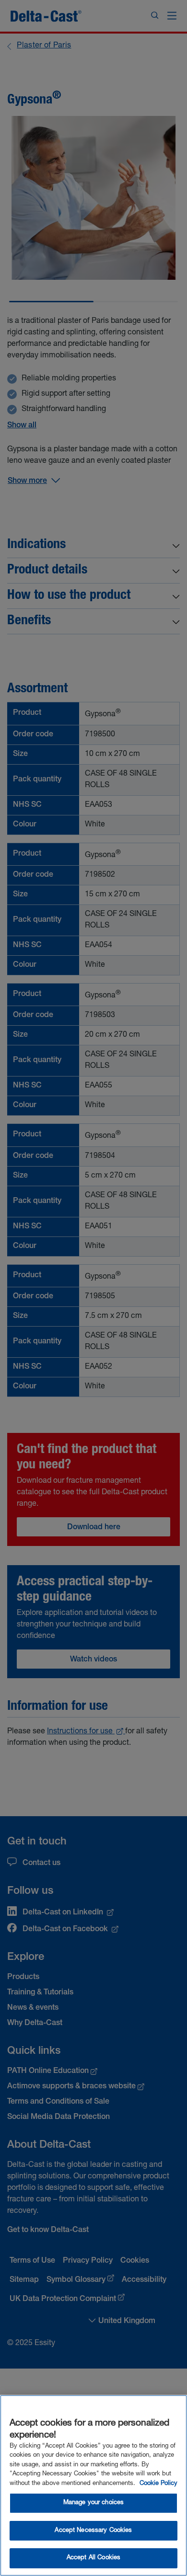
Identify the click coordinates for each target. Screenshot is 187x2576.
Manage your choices (93, 2503)
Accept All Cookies (93, 2558)
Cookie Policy (158, 2484)
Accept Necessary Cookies (93, 2531)
